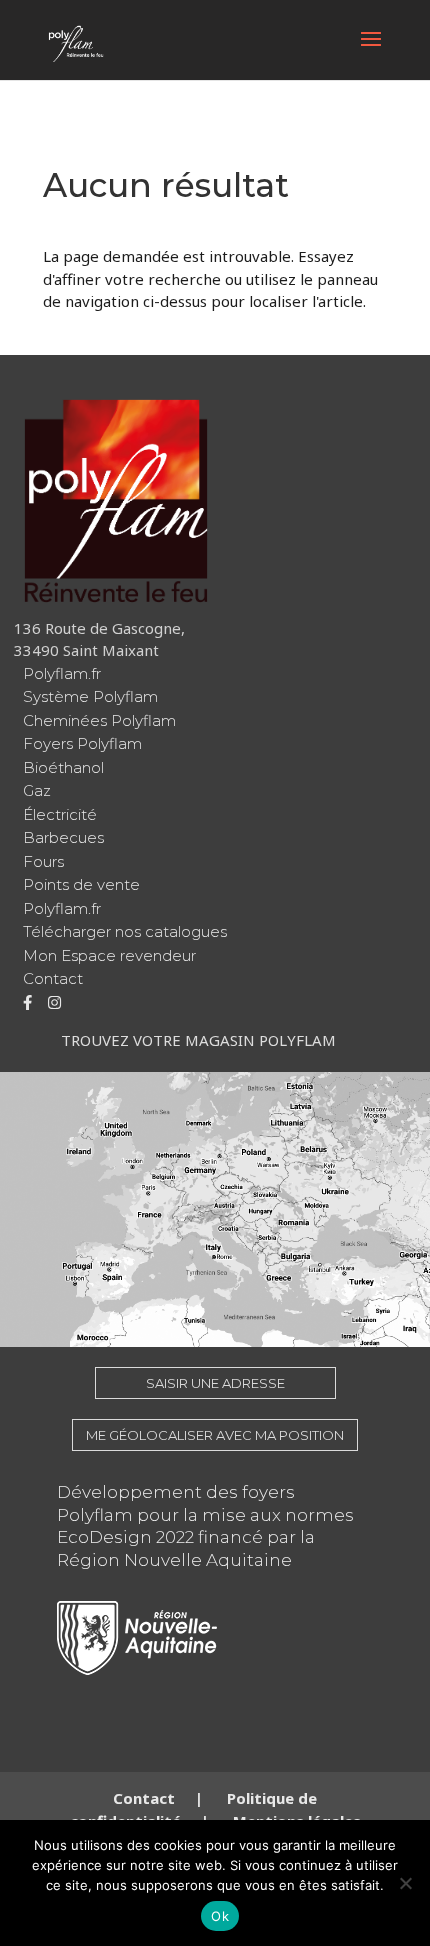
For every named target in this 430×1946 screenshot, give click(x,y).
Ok (220, 1916)
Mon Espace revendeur (109, 955)
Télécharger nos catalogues (125, 931)
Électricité (60, 814)
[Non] (405, 1883)
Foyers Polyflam (82, 743)
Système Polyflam (90, 696)
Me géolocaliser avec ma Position (215, 1435)
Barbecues (63, 837)
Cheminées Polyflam (99, 720)
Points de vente (81, 884)
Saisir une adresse (215, 1383)
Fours (43, 861)
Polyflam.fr (62, 673)
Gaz (37, 790)
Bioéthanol (63, 767)
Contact (53, 978)
